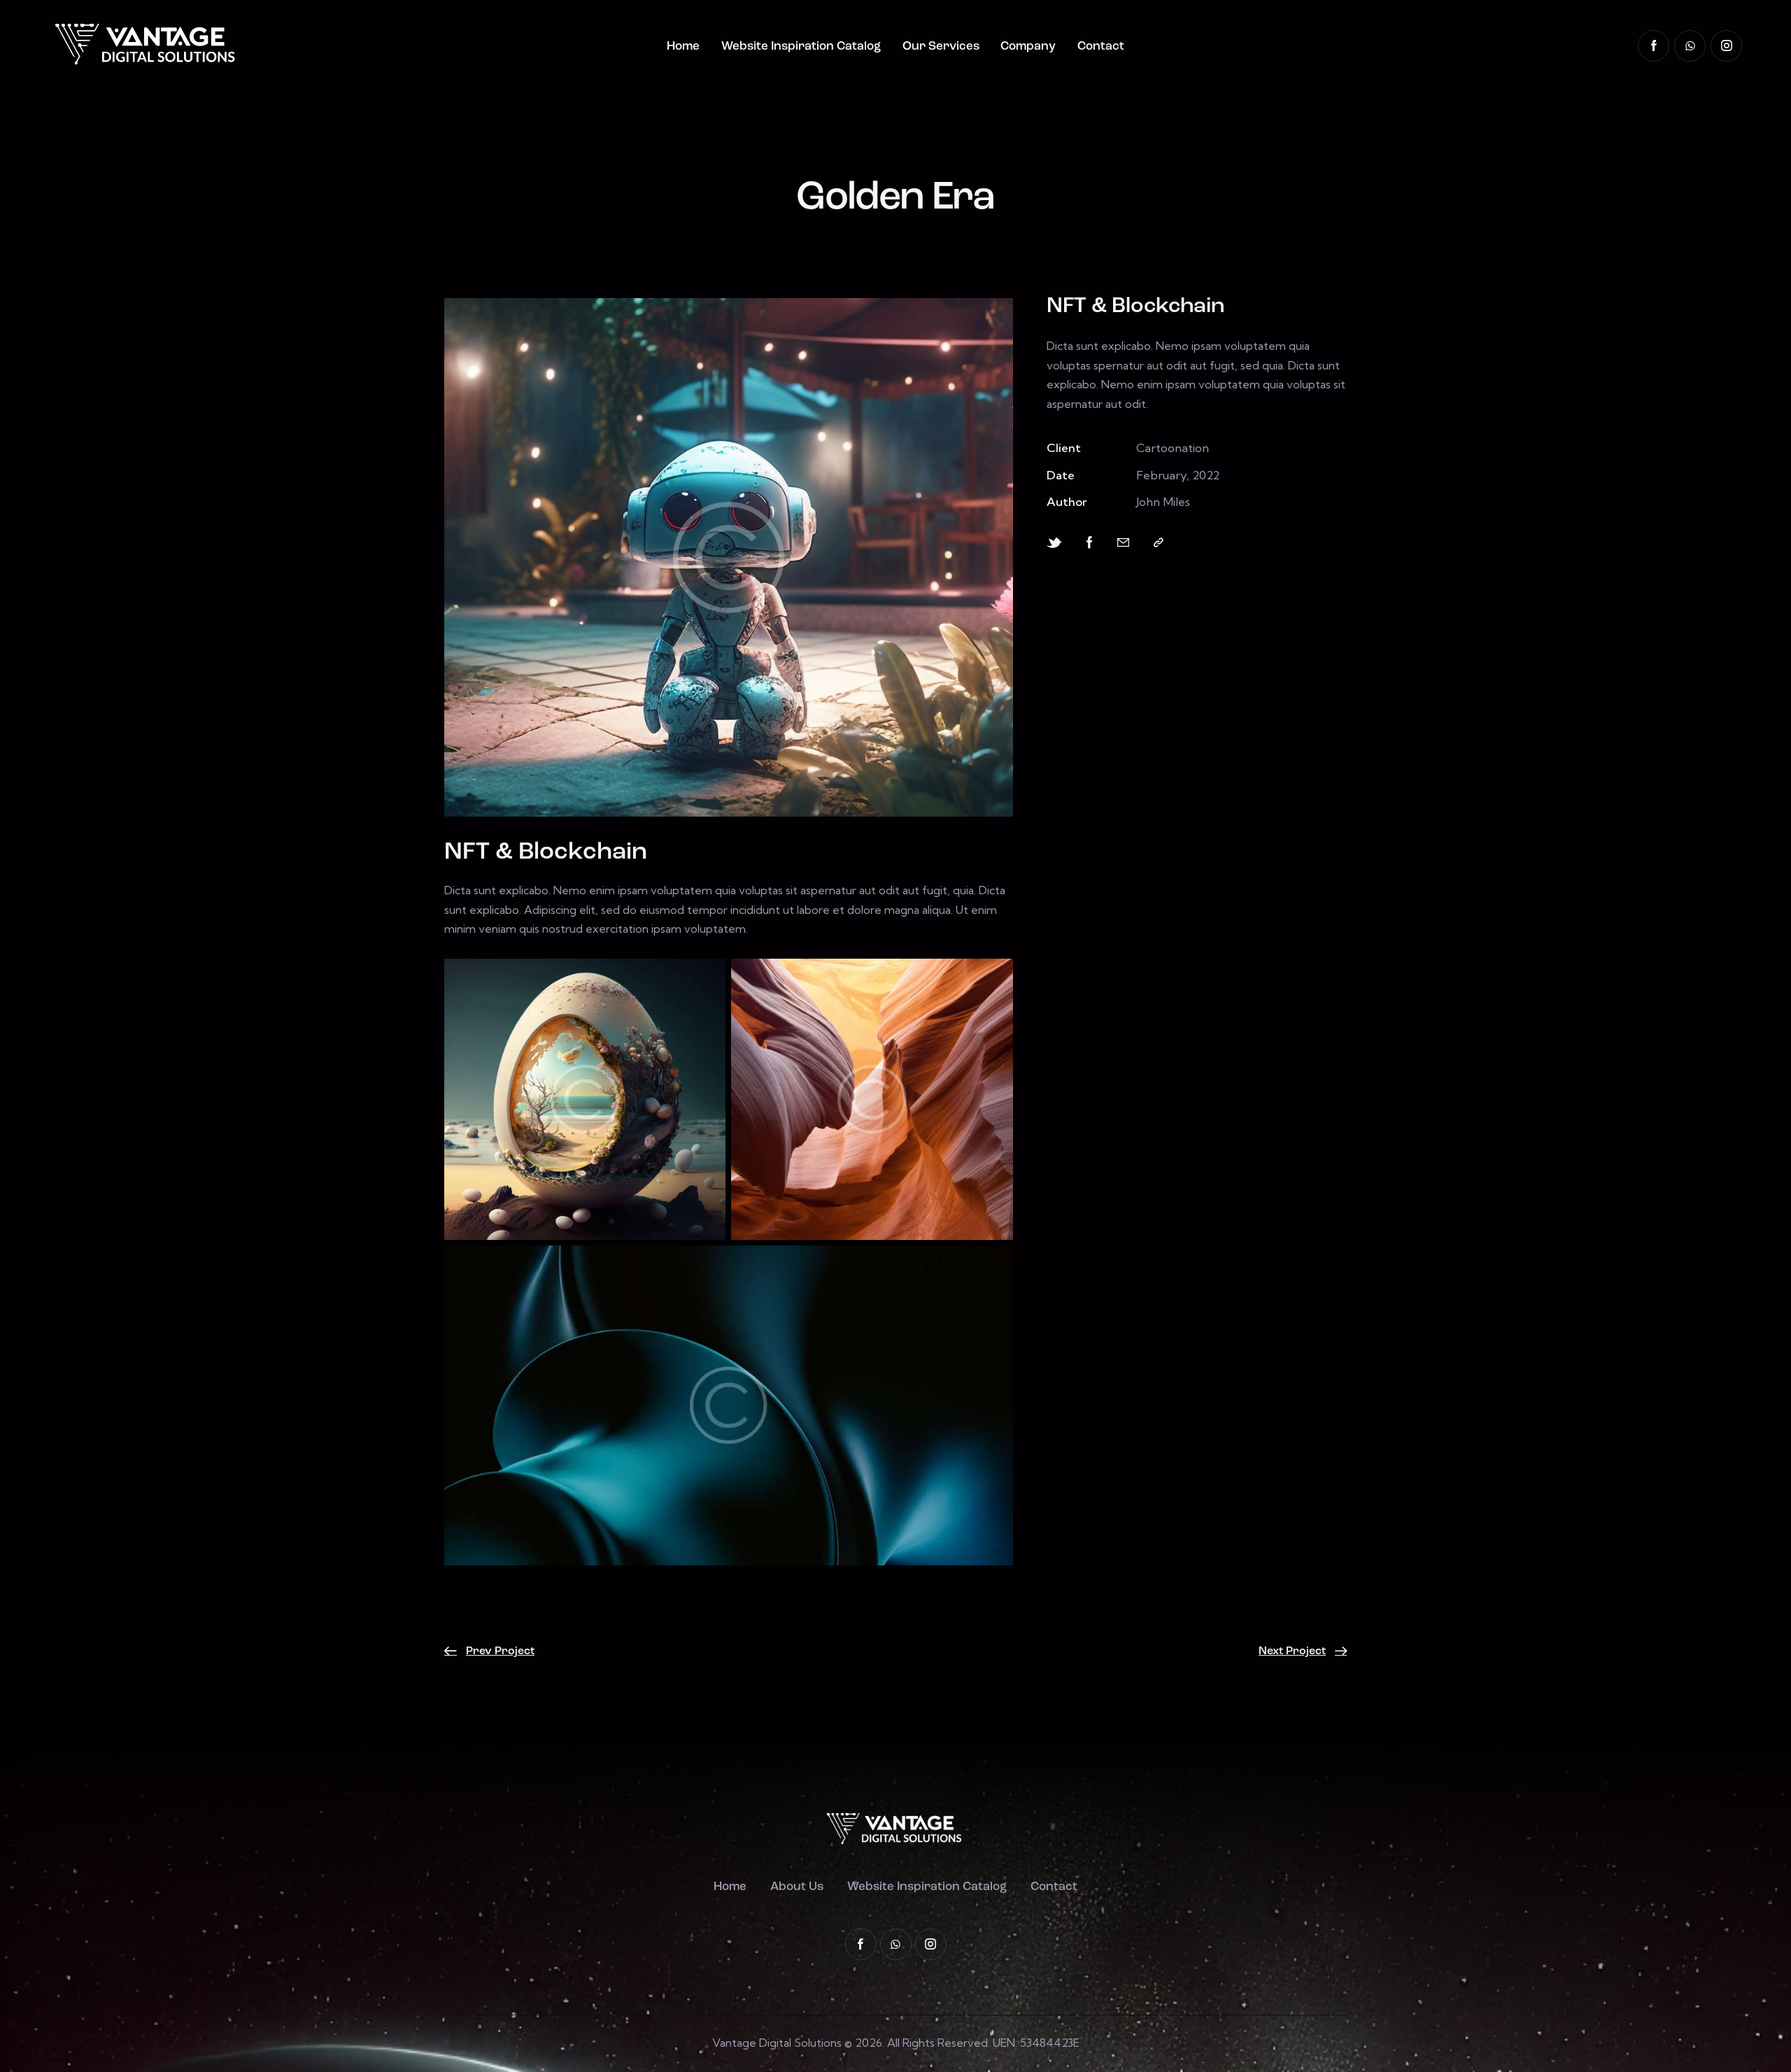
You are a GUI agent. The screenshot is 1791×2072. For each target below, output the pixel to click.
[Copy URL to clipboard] (1159, 543)
